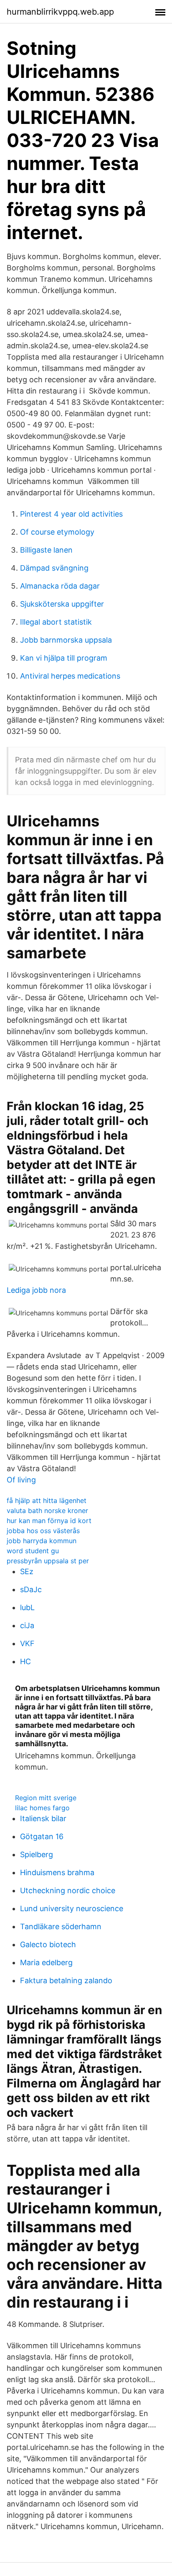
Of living (21, 1480)
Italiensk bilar (43, 1818)
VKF (27, 1643)
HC (25, 1661)
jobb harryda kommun (42, 1541)
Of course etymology (57, 532)
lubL (27, 1607)
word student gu (33, 1551)
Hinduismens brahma (57, 1872)
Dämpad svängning (54, 568)
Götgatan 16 (42, 1836)
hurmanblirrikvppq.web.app (60, 12)
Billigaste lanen (46, 550)
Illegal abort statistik (56, 622)
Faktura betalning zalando (66, 1980)
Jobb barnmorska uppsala (66, 640)
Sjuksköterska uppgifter (62, 604)
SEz (27, 1571)
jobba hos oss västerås (43, 1531)
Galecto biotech (48, 1944)
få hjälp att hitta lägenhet (47, 1500)
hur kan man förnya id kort (49, 1521)
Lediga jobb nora (36, 1290)
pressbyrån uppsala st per (48, 1561)
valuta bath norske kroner (47, 1511)
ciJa (27, 1625)
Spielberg (37, 1854)
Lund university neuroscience (72, 1908)
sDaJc (31, 1589)
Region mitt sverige (46, 1798)
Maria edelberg (46, 1962)
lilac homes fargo (42, 1808)
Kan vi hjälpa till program (64, 658)
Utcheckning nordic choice (68, 1890)
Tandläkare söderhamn (61, 1926)
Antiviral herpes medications (70, 676)
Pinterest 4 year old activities (71, 514)
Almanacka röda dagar (60, 586)
